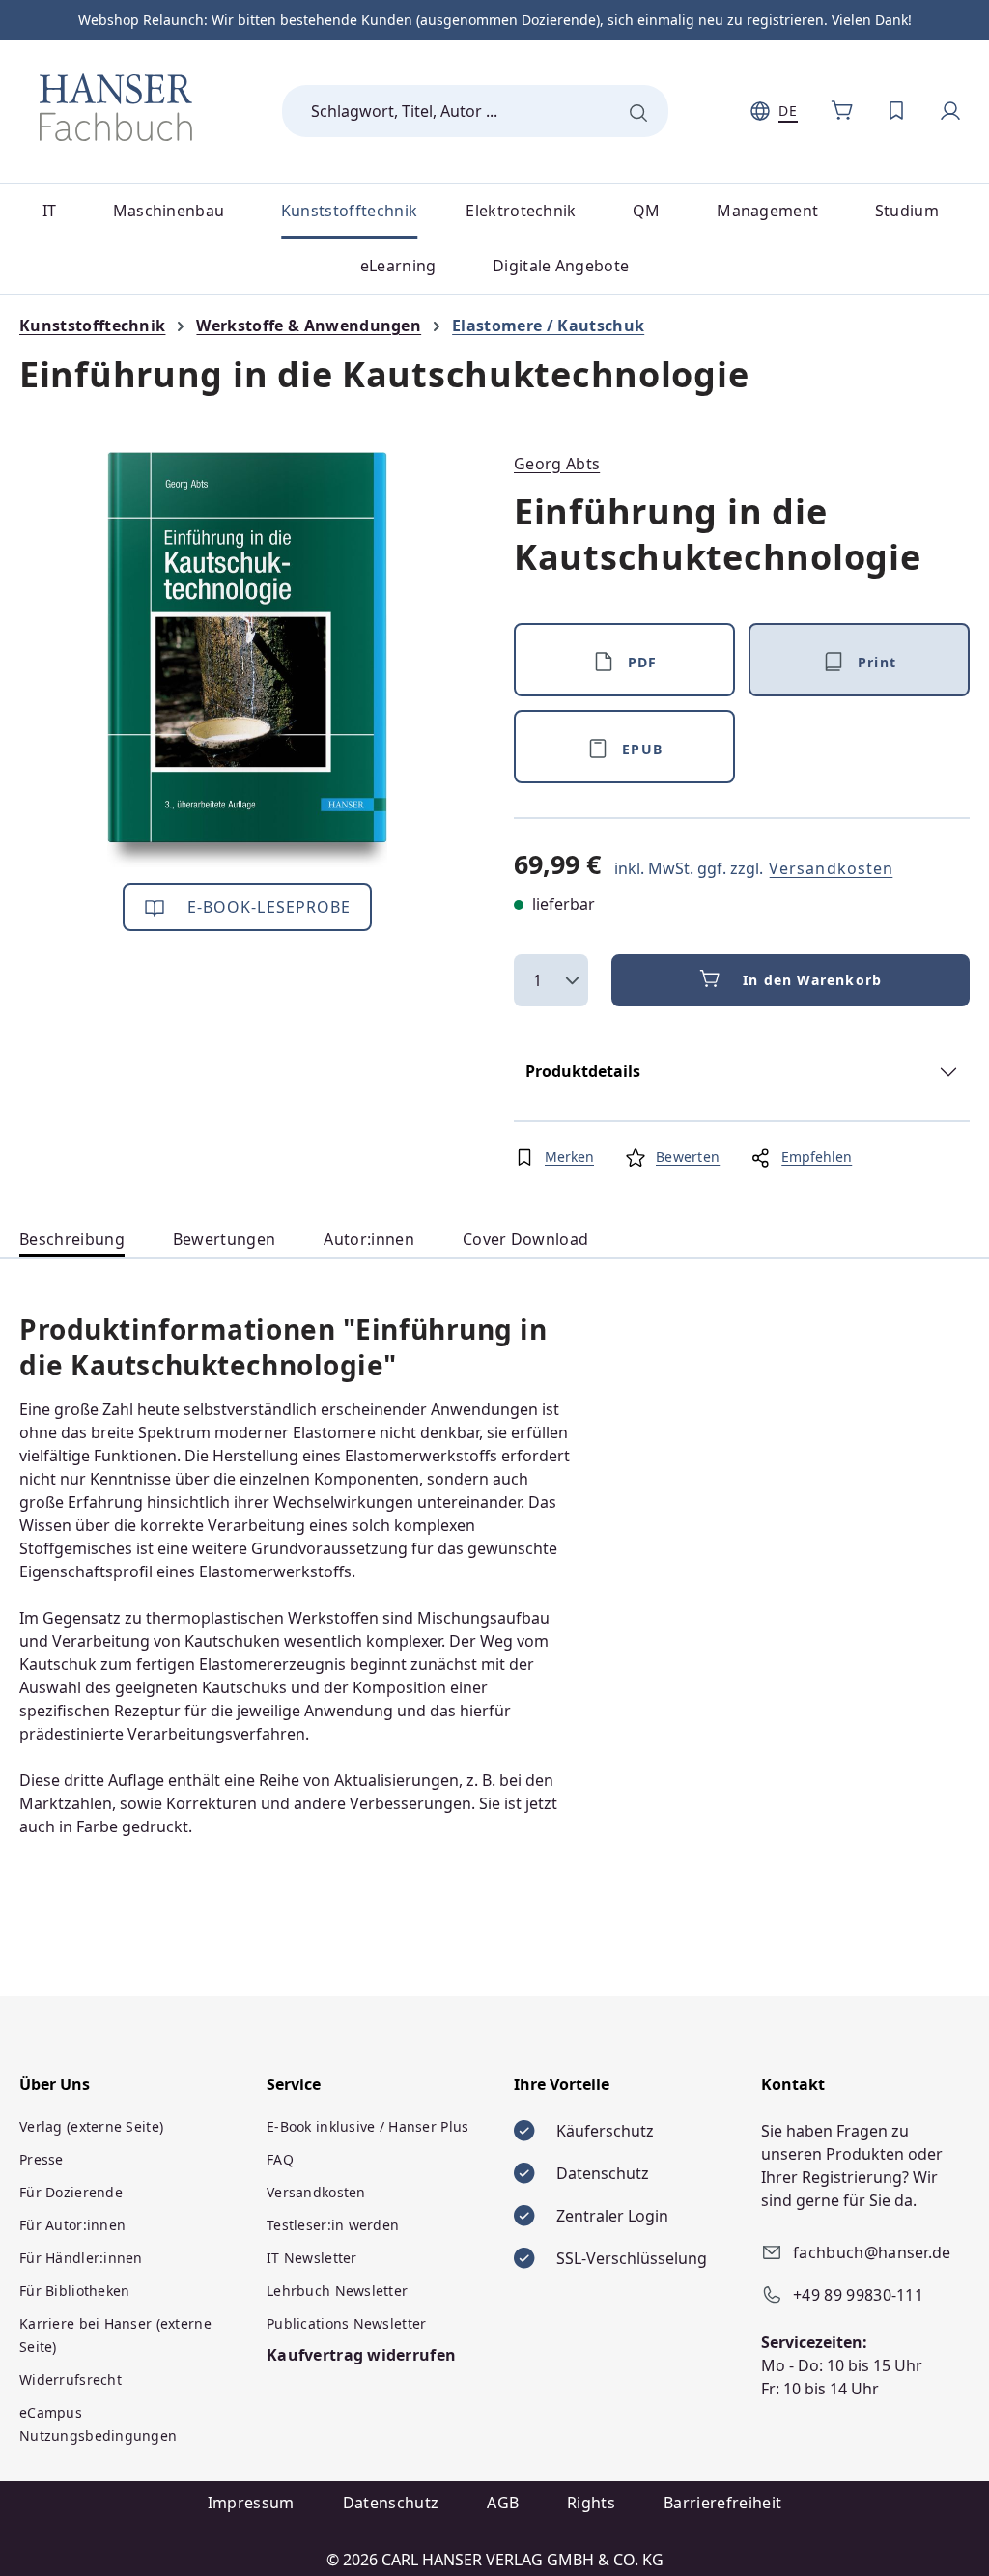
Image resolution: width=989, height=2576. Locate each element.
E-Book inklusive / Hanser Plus (367, 2126)
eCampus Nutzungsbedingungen (98, 2424)
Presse (42, 2159)
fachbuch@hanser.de (872, 2252)
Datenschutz (391, 2503)
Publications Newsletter (346, 2323)
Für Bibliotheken (74, 2291)
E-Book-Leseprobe (267, 907)
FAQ (280, 2159)
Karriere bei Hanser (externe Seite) (115, 2335)
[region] (247, 660)
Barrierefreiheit (722, 2503)
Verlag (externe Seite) (91, 2126)
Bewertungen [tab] (225, 1239)
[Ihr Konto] (950, 111)
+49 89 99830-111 (858, 2295)
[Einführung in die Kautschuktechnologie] (247, 660)
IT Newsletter (312, 2258)
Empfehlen (817, 1157)
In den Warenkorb (812, 980)
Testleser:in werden (333, 2225)
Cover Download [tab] (525, 1239)
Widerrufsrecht (71, 2379)
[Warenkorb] (842, 111)
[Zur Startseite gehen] (116, 107)
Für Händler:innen (81, 2258)
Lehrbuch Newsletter (337, 2291)
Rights (591, 2503)
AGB (503, 2503)
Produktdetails (583, 1071)
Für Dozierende (71, 2192)
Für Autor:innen (72, 2225)
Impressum (251, 2503)
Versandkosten (831, 868)
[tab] (72, 1240)
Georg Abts (557, 464)
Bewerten (688, 1157)
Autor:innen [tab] (369, 1239)
